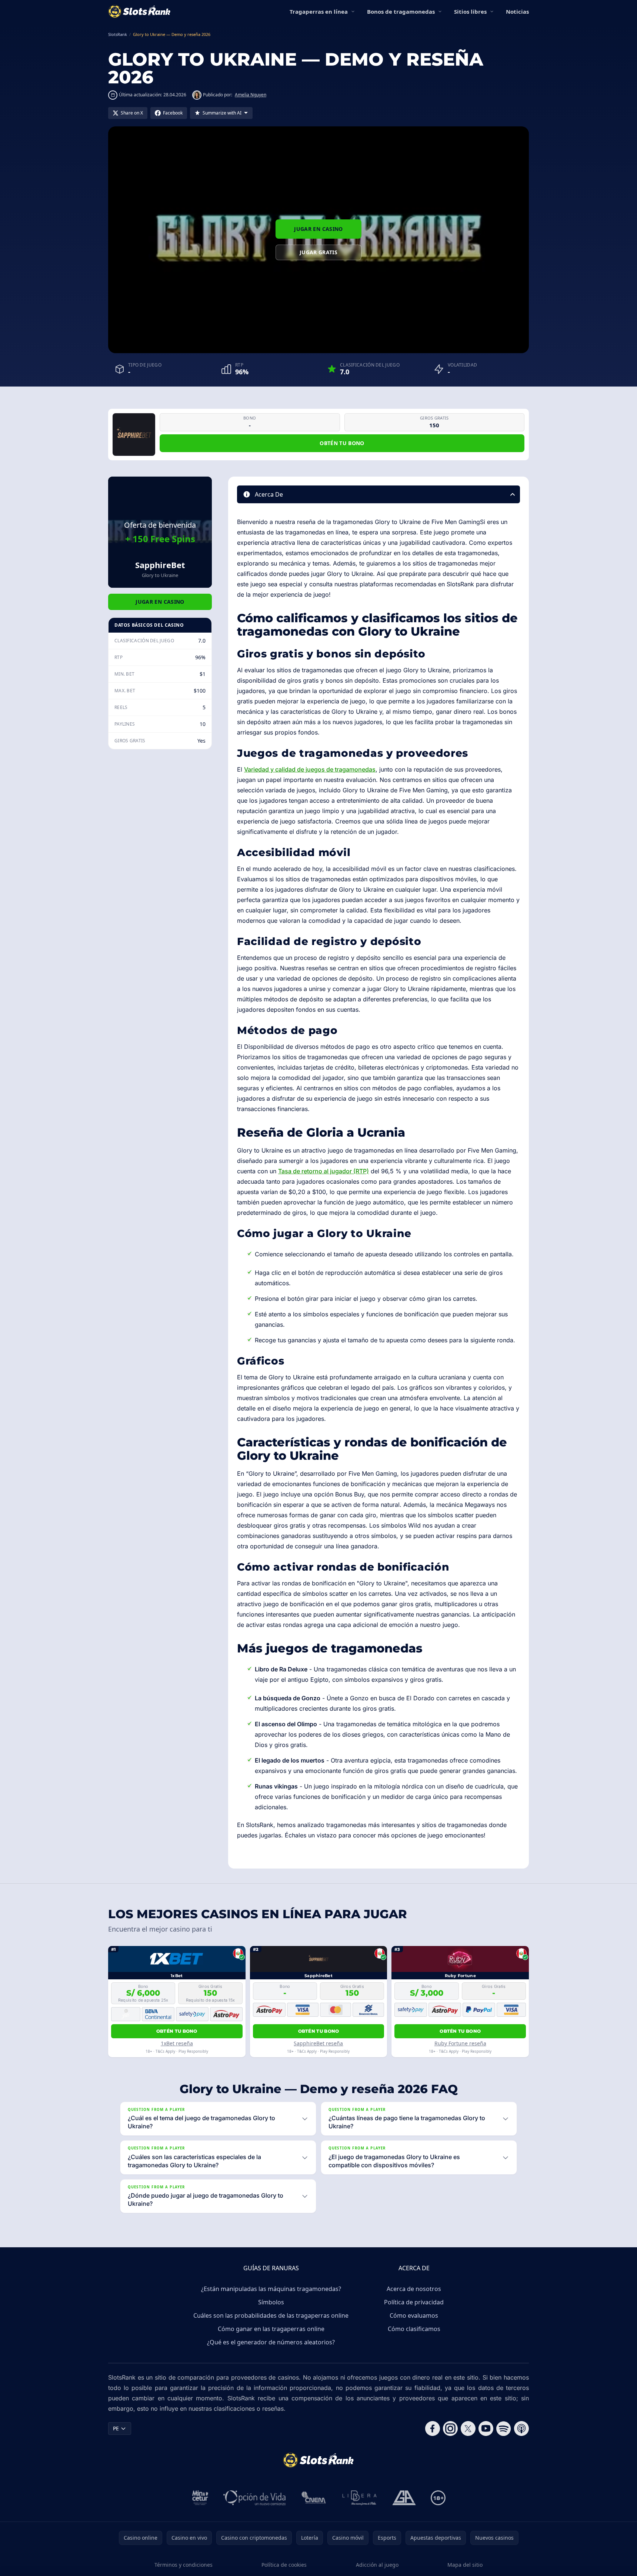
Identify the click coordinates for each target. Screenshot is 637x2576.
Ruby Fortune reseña (460, 2043)
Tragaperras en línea (319, 11)
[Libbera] (360, 2498)
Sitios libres (470, 11)
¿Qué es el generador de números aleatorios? (271, 2342)
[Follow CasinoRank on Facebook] (433, 2429)
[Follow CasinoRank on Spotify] (504, 2429)
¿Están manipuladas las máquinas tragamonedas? (271, 2289)
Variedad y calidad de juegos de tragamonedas (310, 769)
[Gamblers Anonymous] (404, 2498)
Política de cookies (284, 2565)
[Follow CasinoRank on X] (468, 2429)
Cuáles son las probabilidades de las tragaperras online (271, 2315)
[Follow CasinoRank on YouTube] (486, 2429)
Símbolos (271, 2302)
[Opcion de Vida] (255, 2498)
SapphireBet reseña (318, 2043)
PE (116, 2428)
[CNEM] (314, 2498)
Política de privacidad (414, 2302)
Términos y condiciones (184, 2565)
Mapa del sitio (465, 2565)
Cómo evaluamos (414, 2315)
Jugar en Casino (318, 229)
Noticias (517, 11)
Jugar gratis (318, 252)
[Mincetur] (200, 2498)
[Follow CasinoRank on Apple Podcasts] (521, 2429)
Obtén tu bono (342, 443)
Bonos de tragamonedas (401, 11)
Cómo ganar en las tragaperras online (271, 2329)
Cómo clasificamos (414, 2329)
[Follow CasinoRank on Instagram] (450, 2429)
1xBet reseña (177, 2043)
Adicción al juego (377, 2565)
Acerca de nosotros (414, 2289)
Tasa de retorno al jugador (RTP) (323, 1171)
